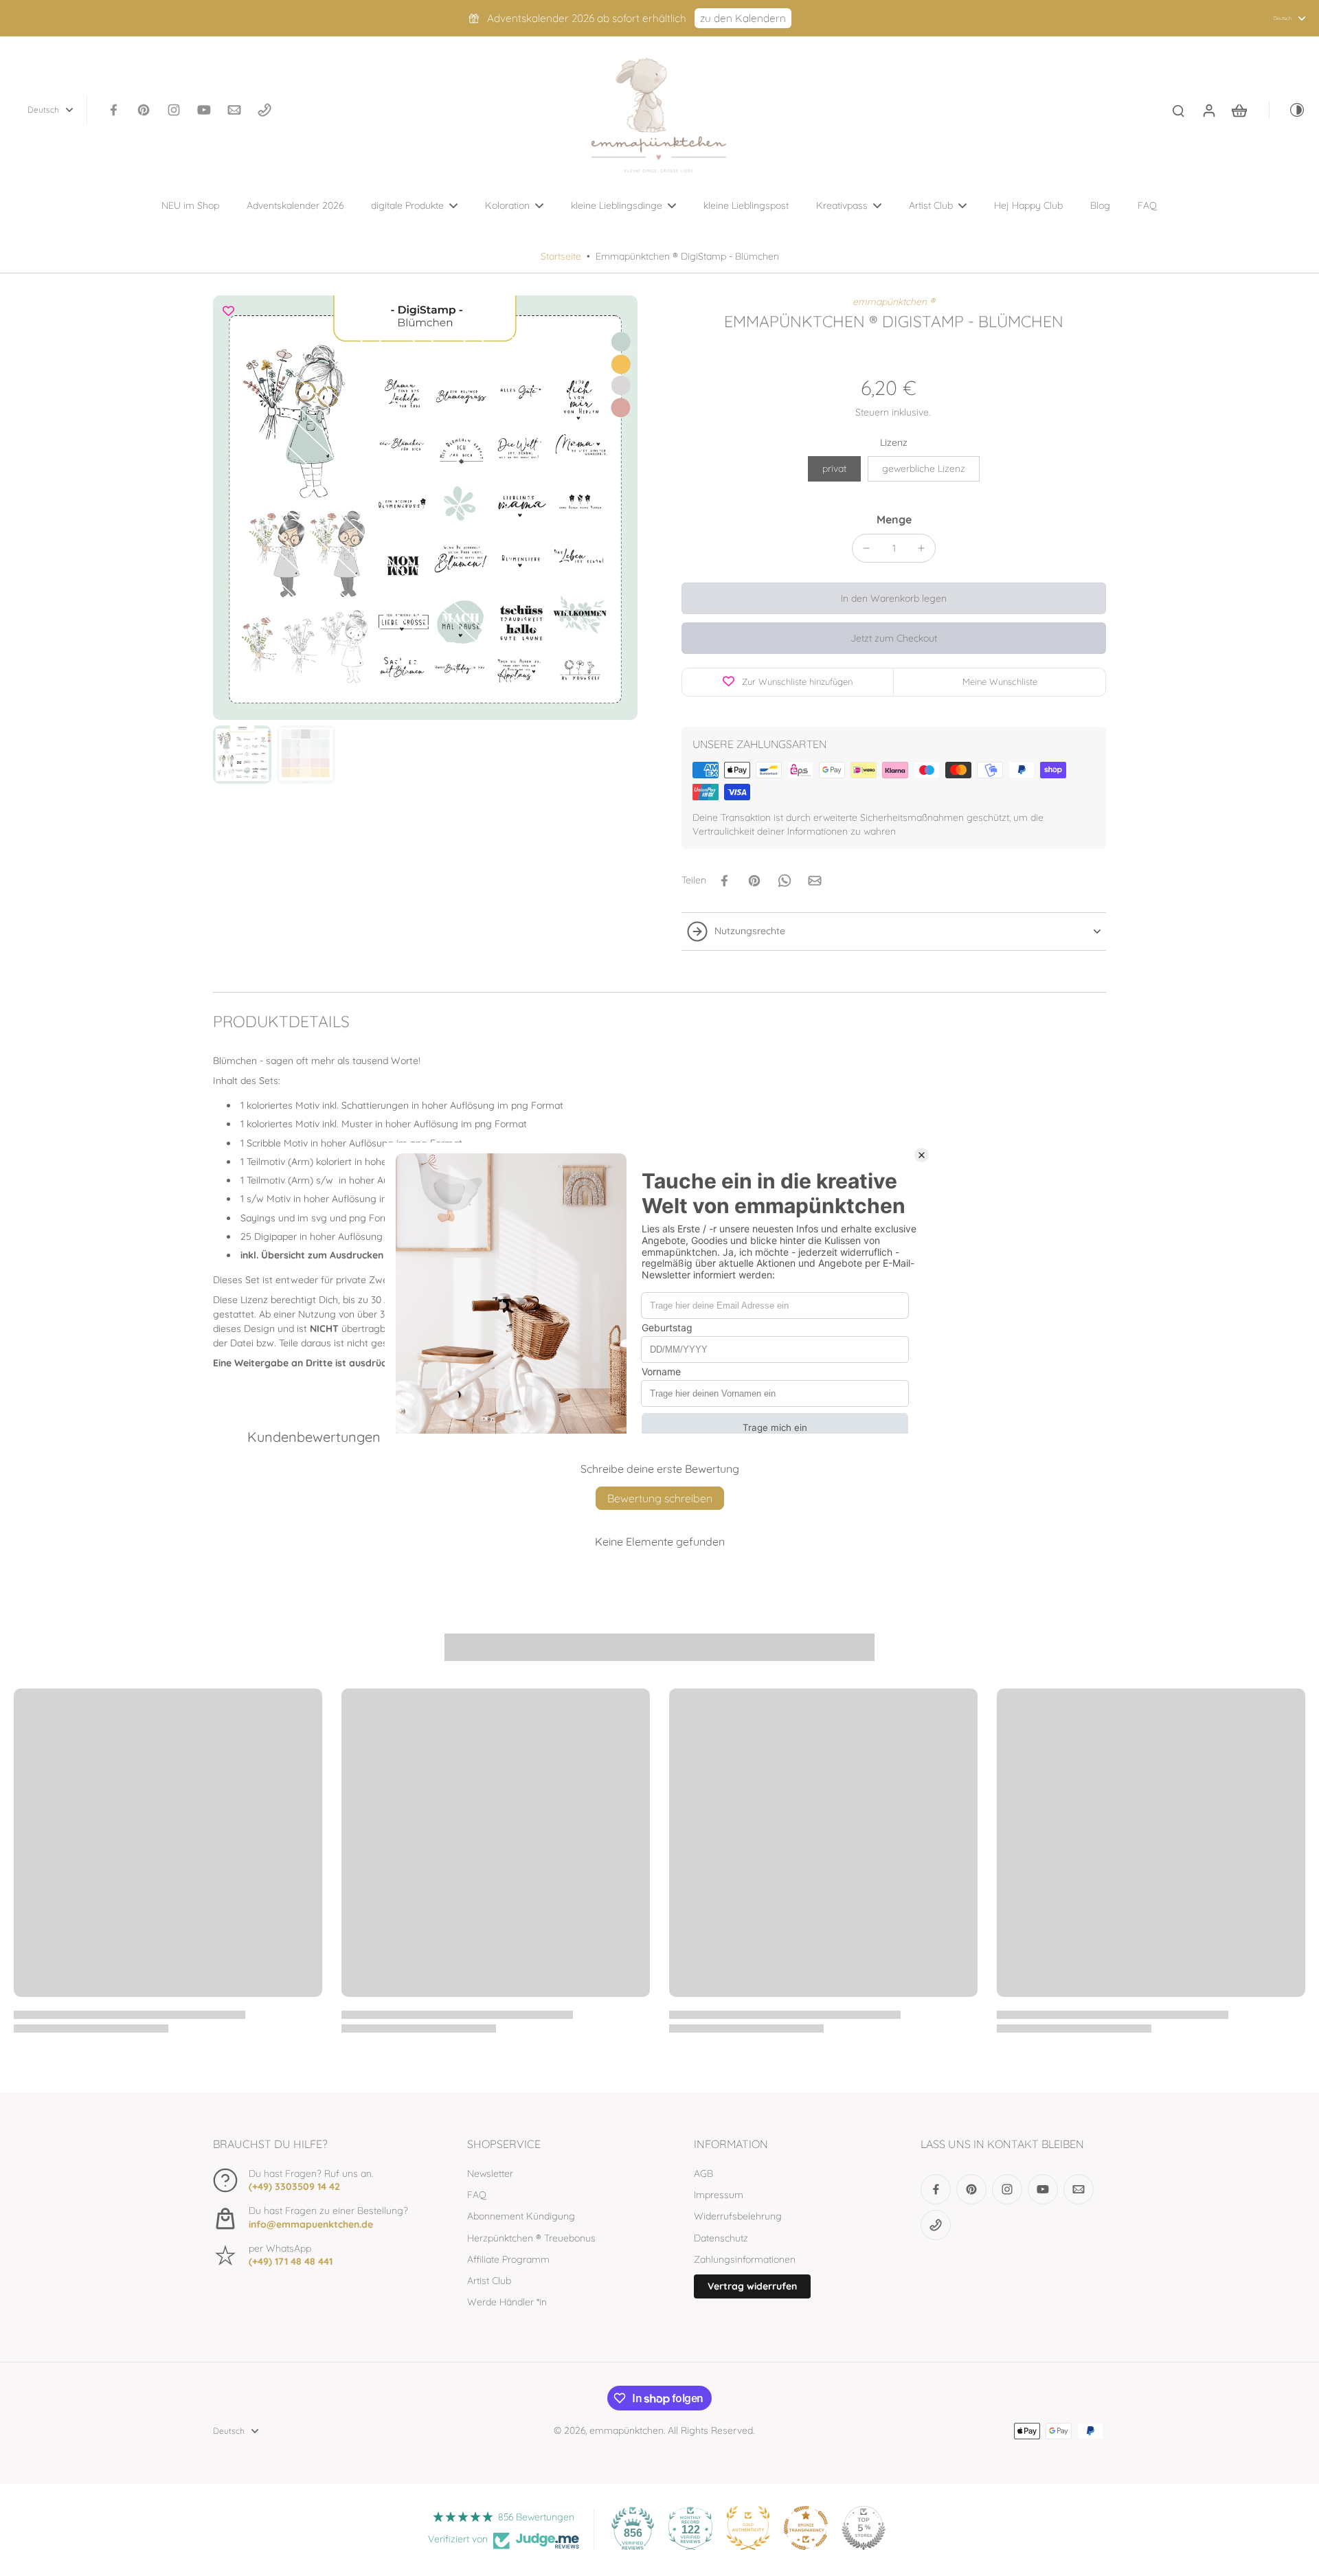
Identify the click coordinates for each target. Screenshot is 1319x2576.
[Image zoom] (425, 508)
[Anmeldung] (1208, 110)
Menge (894, 519)
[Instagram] (174, 110)
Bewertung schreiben (660, 1498)
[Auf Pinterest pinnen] (754, 881)
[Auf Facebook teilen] (724, 881)
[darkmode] (1287, 110)
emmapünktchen (627, 2430)
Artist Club (489, 2281)
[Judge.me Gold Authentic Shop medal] (748, 2528)
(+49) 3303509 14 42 (294, 2187)
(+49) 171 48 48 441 (291, 2261)
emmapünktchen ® (894, 302)
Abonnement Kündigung (521, 2216)
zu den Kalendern (743, 18)
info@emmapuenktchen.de (311, 2224)
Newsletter (490, 2173)
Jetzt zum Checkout (894, 638)
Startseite (561, 256)
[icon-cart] (1239, 110)
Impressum (719, 2195)
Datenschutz (721, 2238)
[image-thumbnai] (242, 755)
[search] (1178, 110)
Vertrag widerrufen (752, 2286)
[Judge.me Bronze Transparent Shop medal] (806, 2528)
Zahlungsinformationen (745, 2259)
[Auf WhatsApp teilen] (785, 881)
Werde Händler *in (507, 2302)
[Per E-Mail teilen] (815, 881)
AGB (703, 2173)
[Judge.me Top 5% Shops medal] (864, 2528)
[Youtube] (204, 110)
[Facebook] (113, 110)
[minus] (866, 548)
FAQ (477, 2195)
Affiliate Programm (508, 2259)
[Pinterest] (144, 110)
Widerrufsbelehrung (738, 2216)
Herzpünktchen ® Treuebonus (531, 2238)
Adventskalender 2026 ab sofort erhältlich (587, 18)
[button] (894, 598)
